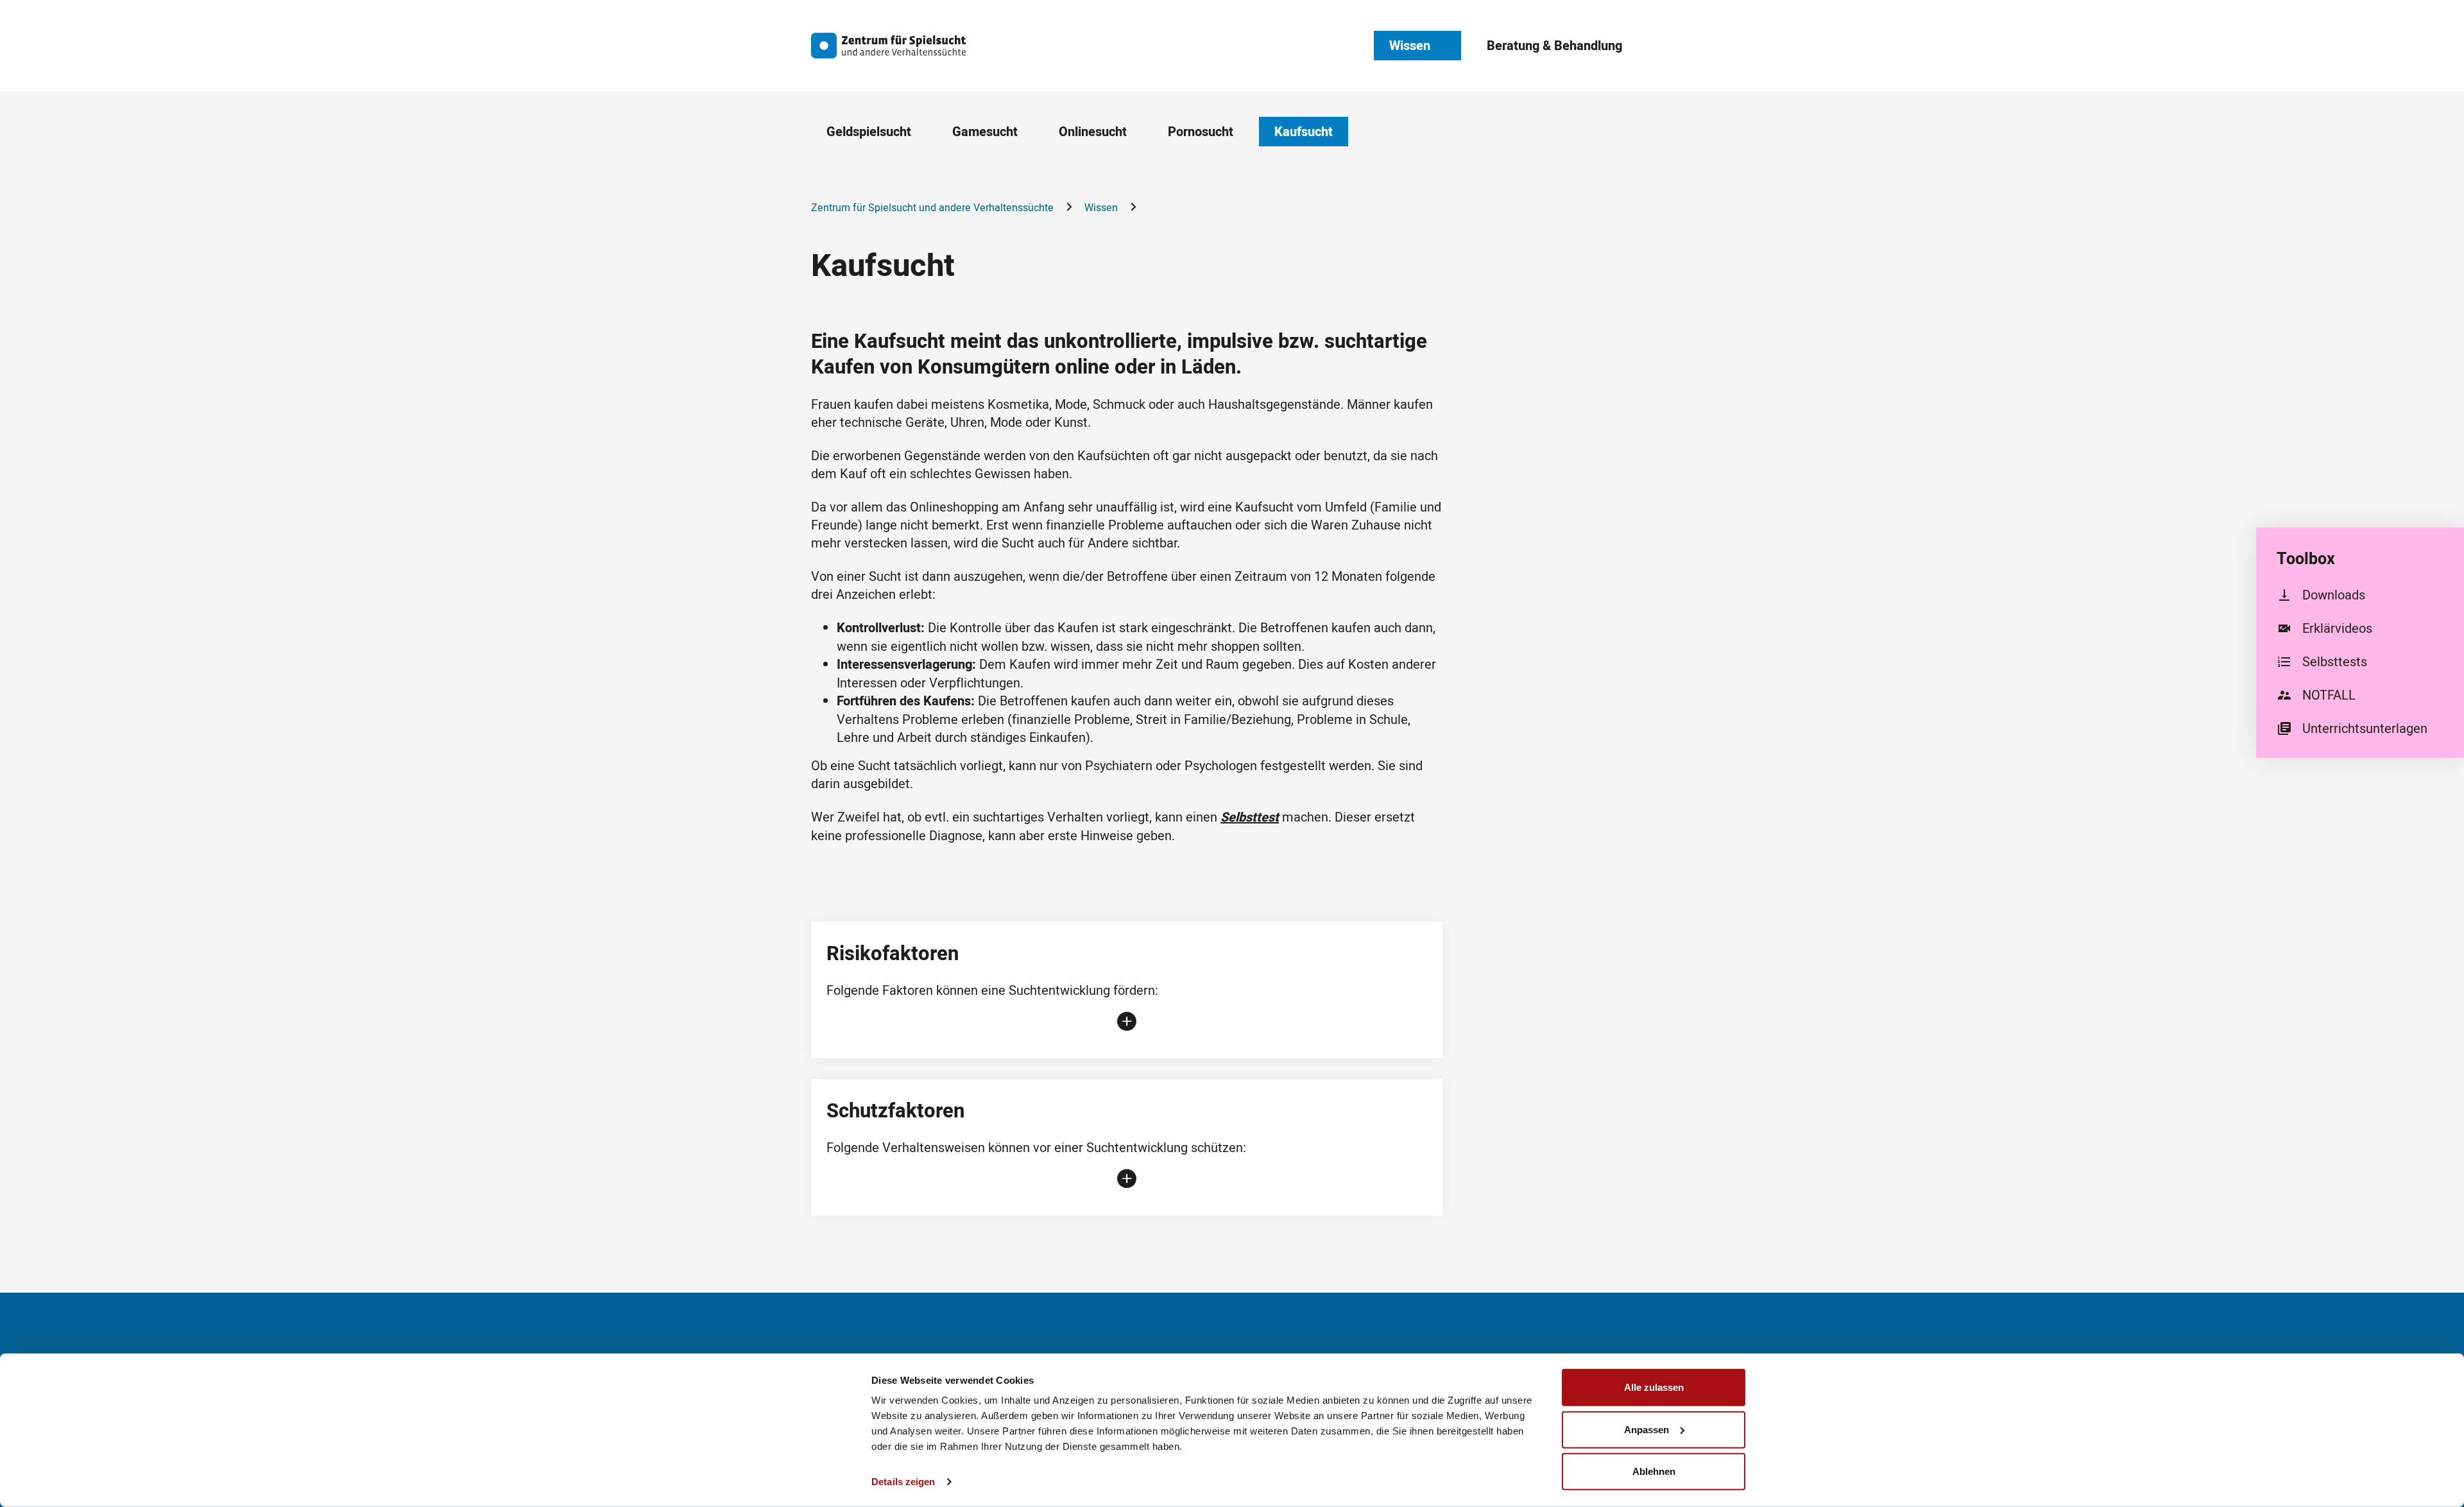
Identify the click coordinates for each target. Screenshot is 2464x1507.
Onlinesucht (1093, 132)
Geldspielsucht (869, 132)
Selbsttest (1250, 817)
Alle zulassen (1654, 1387)
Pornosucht (1201, 132)
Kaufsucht (1304, 132)
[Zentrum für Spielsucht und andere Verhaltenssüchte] (889, 46)
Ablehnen (1654, 1471)
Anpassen (1647, 1429)
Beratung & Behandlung (1554, 46)
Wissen (1410, 46)
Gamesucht (985, 132)
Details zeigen (903, 1482)
